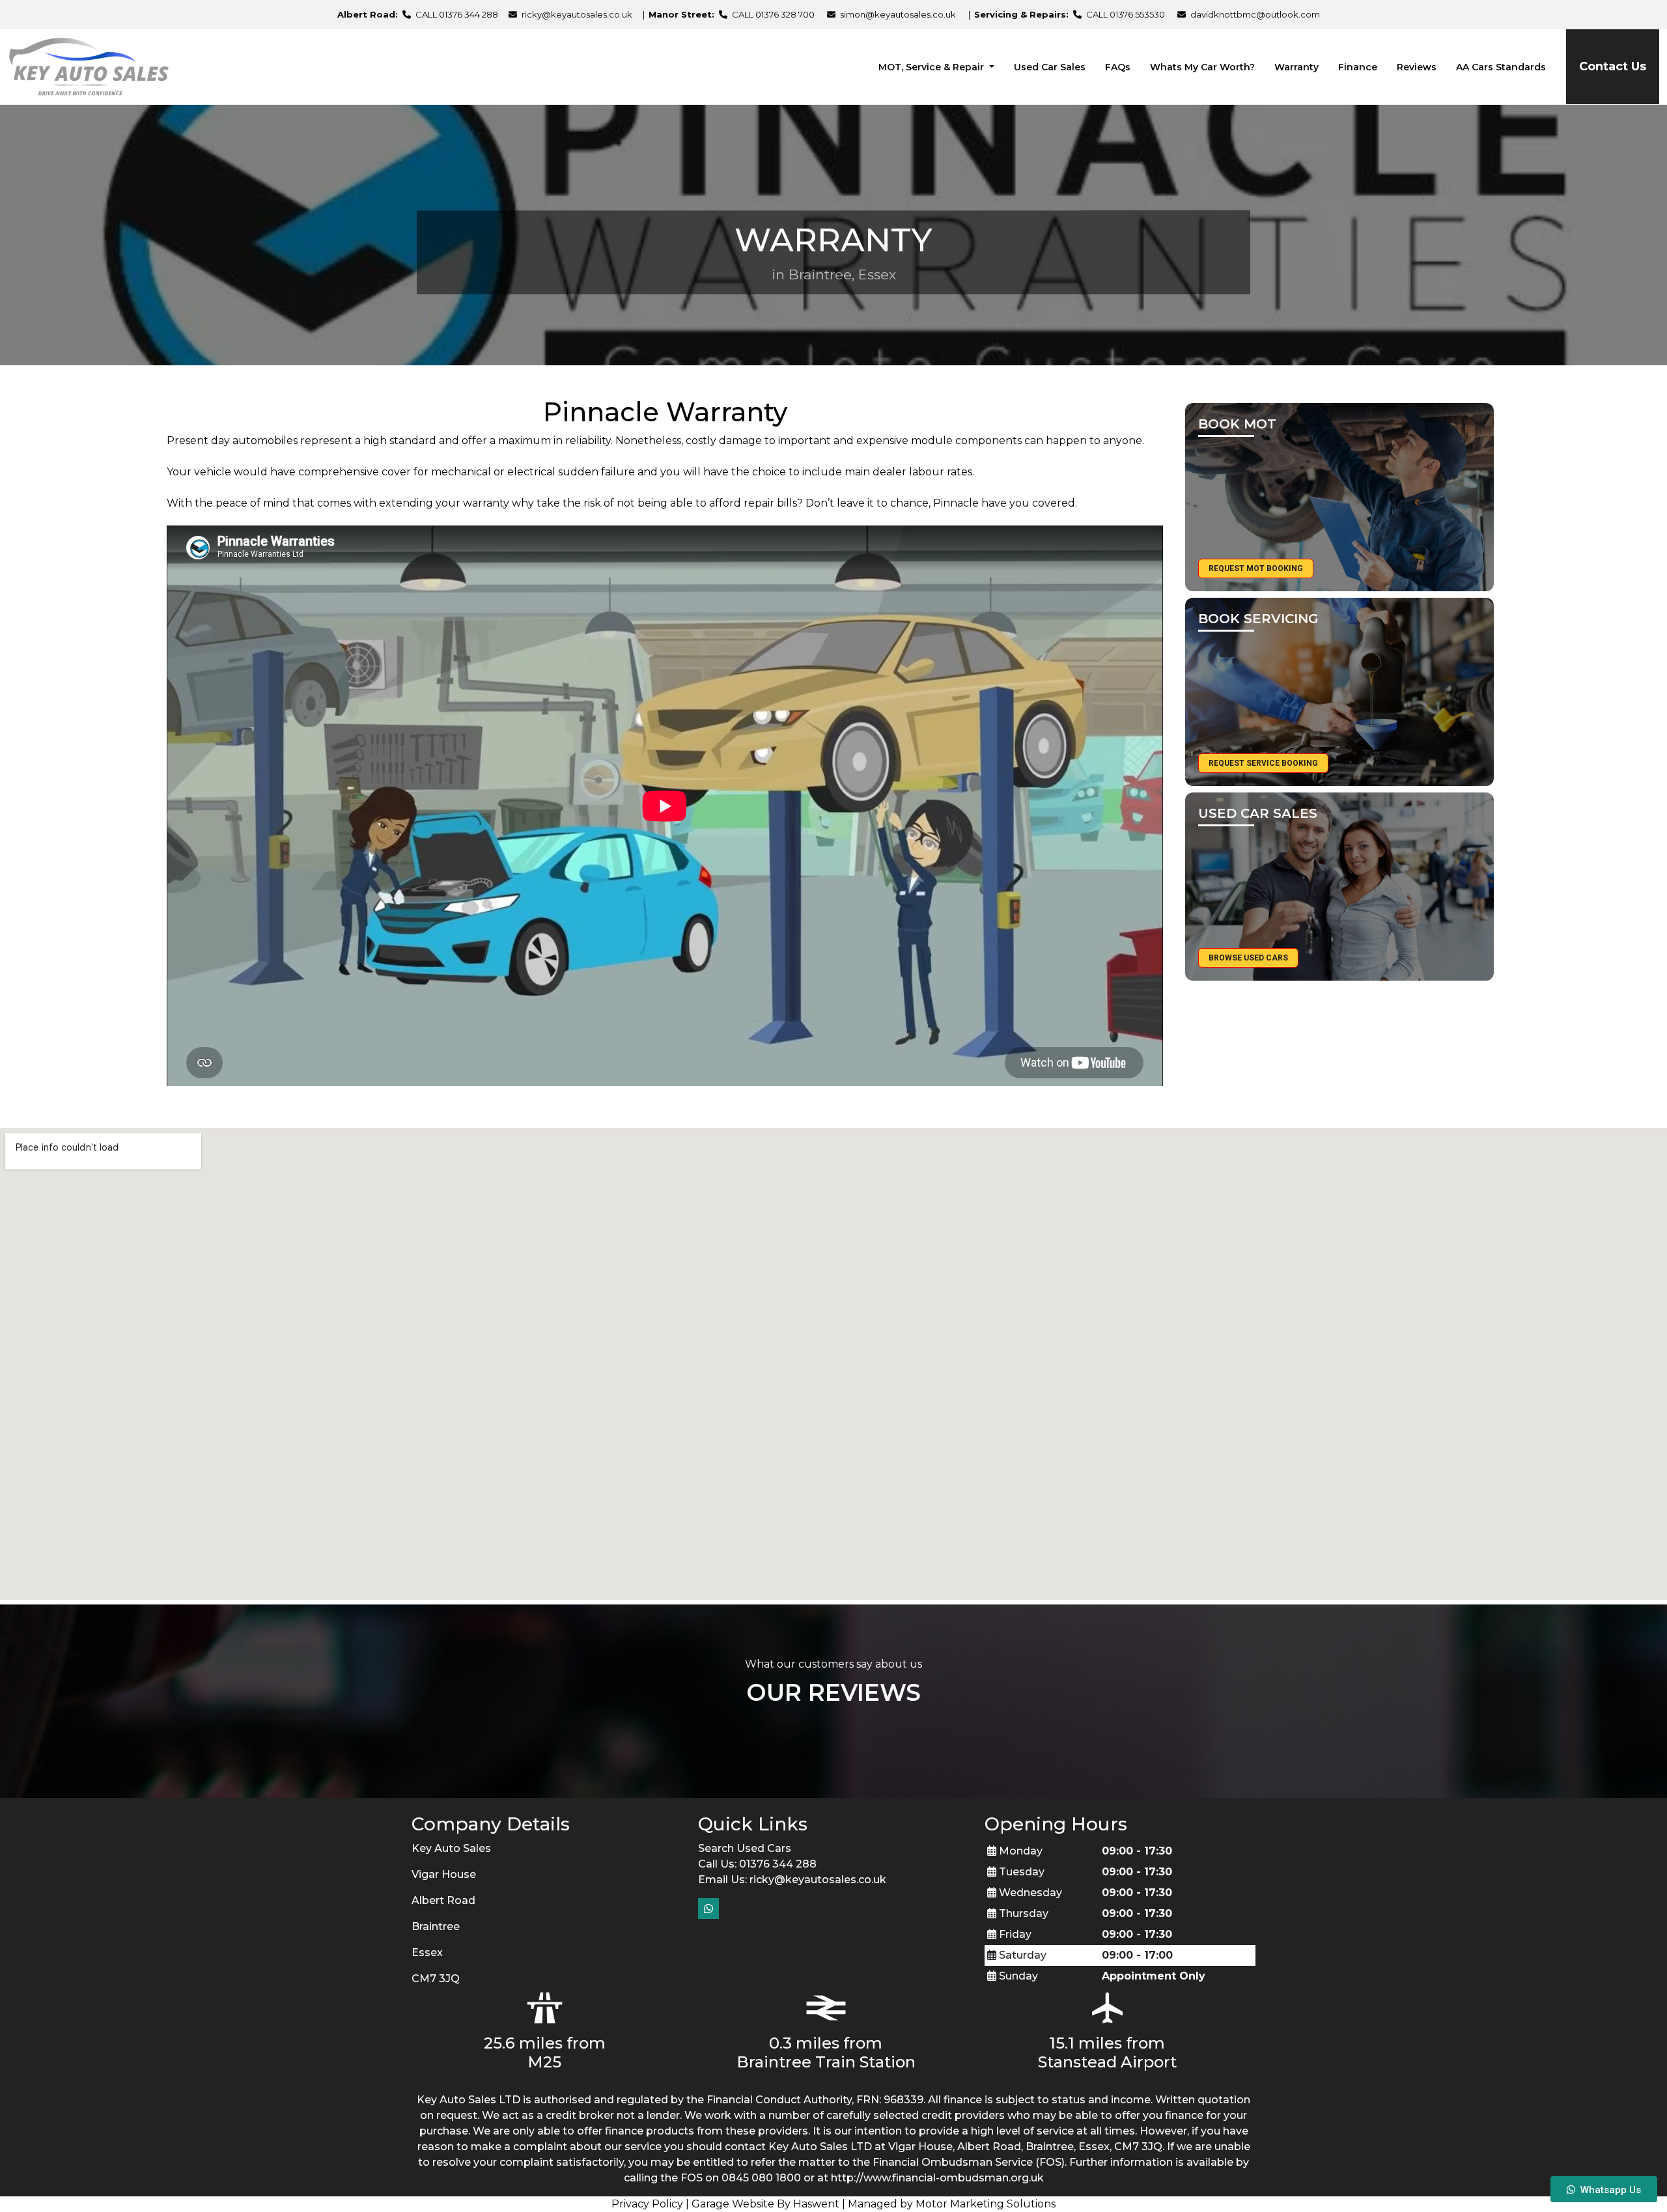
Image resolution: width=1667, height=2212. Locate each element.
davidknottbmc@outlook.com (1255, 14)
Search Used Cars (745, 1848)
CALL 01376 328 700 (772, 14)
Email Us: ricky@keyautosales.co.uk (792, 1880)
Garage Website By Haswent (765, 2204)
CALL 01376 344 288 (456, 14)
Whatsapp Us (1608, 2190)
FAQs (1118, 67)
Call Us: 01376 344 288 (757, 1864)
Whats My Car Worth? (1202, 67)
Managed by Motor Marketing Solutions (952, 2204)
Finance (1358, 67)
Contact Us (1613, 66)
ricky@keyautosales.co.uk (577, 14)
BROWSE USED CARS (1248, 958)
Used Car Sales (1050, 67)
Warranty (1296, 67)
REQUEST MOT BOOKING (1256, 568)
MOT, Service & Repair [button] (932, 67)
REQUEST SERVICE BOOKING (1263, 763)
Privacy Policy (647, 2204)
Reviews (1417, 67)
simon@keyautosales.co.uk (898, 14)
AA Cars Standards (1501, 67)
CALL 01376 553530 (1125, 14)
